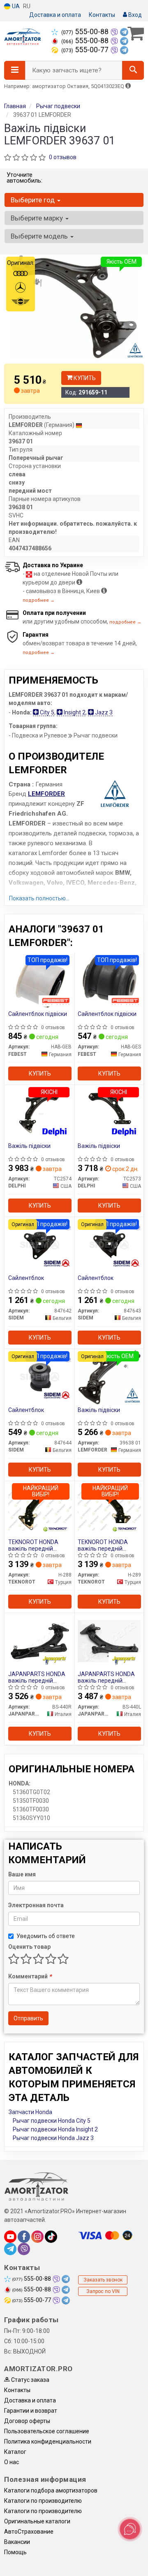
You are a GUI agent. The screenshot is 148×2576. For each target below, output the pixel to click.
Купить (84, 378)
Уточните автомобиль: (24, 178)
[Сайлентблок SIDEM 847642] (40, 1245)
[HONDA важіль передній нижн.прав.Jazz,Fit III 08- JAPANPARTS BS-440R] (40, 1641)
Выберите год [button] (34, 200)
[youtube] (10, 2237)
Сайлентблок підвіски (38, 1014)
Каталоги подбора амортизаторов (51, 2490)
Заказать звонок (103, 2280)
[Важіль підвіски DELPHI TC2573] (109, 1113)
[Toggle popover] (130, 2529)
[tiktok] (51, 2237)
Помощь (15, 2552)
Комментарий (30, 1976)
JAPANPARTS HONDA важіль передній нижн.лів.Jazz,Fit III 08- (108, 1677)
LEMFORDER (46, 794)
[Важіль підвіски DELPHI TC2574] (40, 1113)
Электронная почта (36, 1905)
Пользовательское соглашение (47, 2431)
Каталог (15, 2452)
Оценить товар (29, 1947)
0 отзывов (63, 157)
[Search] (133, 70)
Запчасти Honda (30, 2112)
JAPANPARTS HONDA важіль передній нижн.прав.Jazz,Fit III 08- (37, 1677)
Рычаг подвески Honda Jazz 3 (53, 2138)
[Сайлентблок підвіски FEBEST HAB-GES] (110, 981)
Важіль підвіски (29, 1146)
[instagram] (37, 2237)
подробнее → (39, 600)
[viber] (24, 2249)
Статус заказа (30, 2380)
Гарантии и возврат (31, 2411)
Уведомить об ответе (46, 1936)
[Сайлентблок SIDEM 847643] (109, 1245)
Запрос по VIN (103, 2291)
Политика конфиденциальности (48, 2442)
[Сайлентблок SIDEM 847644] (40, 1377)
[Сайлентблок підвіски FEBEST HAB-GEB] (40, 981)
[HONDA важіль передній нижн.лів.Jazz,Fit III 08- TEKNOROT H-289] (109, 1509)
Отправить (28, 2018)
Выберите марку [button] (38, 218)
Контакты (102, 15)
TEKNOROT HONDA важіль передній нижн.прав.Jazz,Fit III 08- (36, 1545)
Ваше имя (22, 1874)
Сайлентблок (26, 1278)
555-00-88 (86, 32)
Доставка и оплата (55, 15)
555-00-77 (86, 50)
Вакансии (17, 2542)
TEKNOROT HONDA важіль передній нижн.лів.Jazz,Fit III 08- (108, 1545)
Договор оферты (27, 2421)
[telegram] (10, 2249)
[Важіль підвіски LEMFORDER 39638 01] (109, 1377)
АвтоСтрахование (29, 2532)
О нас (12, 2462)
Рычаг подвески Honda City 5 (52, 2121)
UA (15, 6)
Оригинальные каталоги (37, 2521)
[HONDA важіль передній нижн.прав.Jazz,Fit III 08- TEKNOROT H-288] (40, 1509)
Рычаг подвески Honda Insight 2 (55, 2129)
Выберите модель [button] (40, 236)
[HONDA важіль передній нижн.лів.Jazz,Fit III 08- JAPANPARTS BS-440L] (109, 1641)
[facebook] (24, 2237)
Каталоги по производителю (43, 2501)
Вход (134, 15)
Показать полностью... (39, 898)
